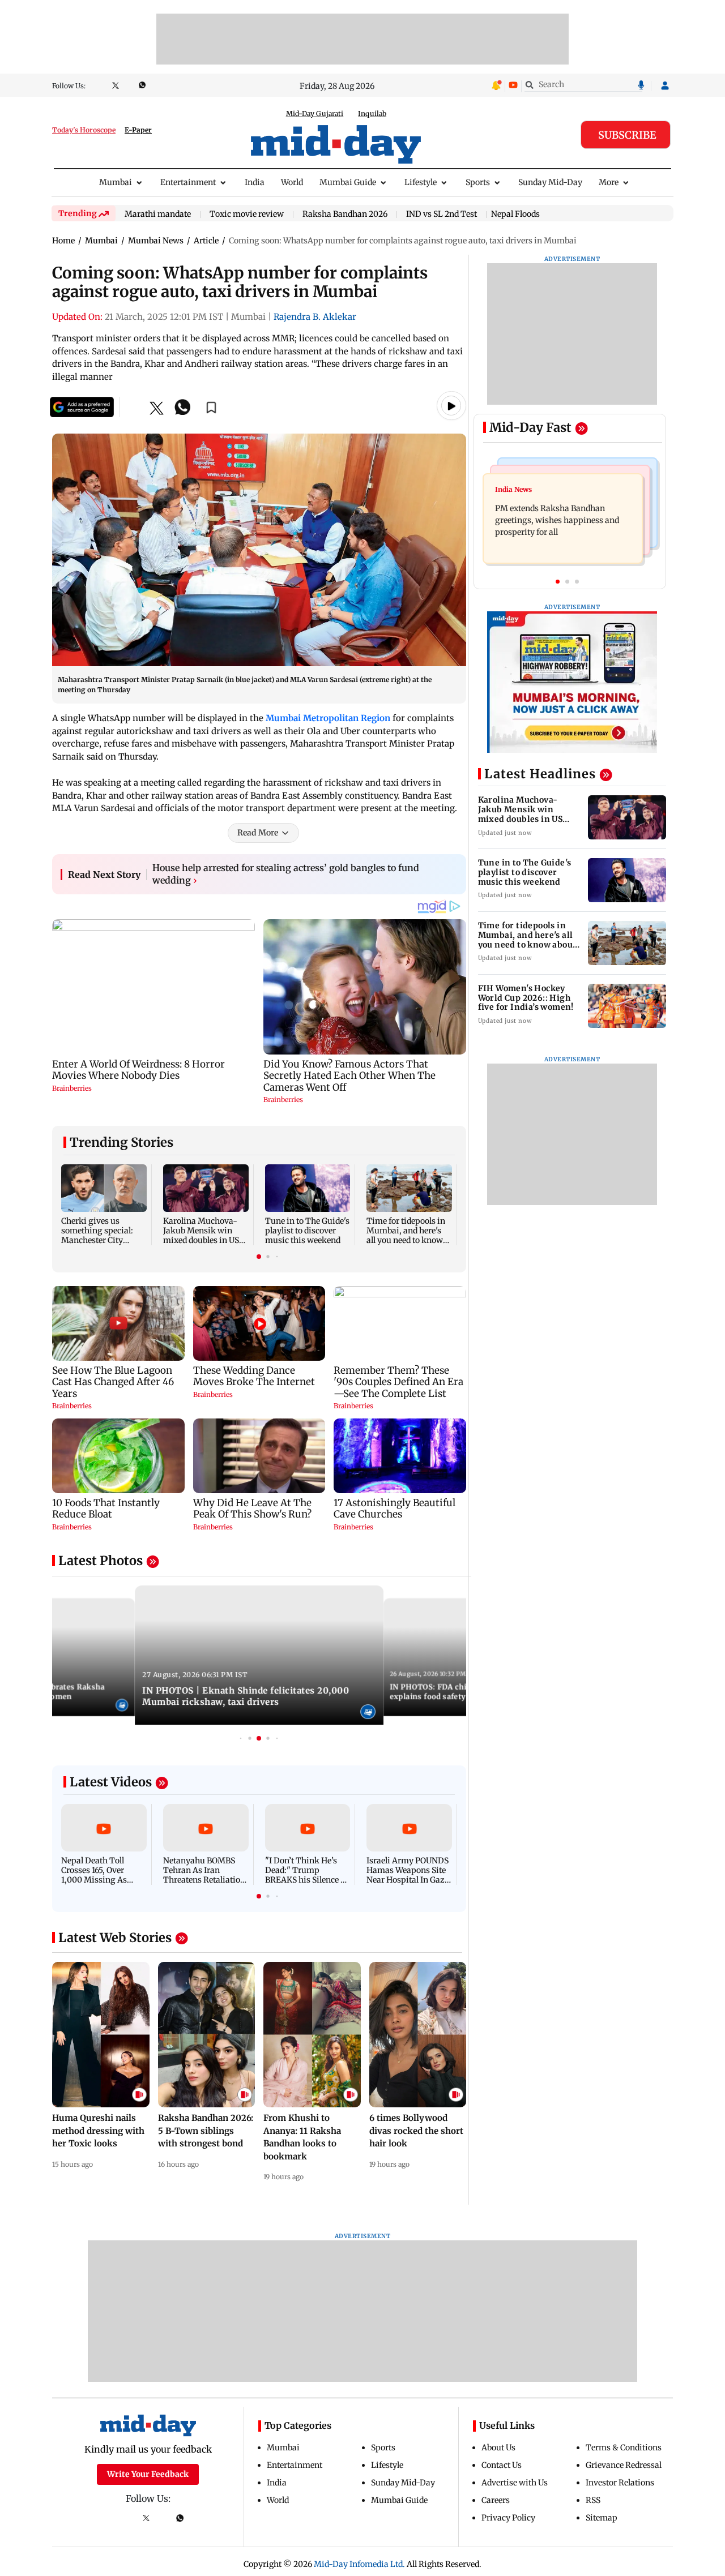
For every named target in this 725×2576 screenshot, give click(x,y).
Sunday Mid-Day (550, 182)
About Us (498, 2448)
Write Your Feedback (148, 2474)
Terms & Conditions (624, 2448)
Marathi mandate (158, 215)
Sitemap (602, 2518)
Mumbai (116, 182)
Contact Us (502, 2465)
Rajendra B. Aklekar (315, 317)
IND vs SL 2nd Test (442, 215)
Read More (258, 833)
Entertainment (188, 182)
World (292, 182)
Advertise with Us (515, 2483)
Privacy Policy (508, 2518)
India (255, 182)
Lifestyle (421, 182)
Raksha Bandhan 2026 (345, 215)
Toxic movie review (247, 215)
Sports (478, 182)
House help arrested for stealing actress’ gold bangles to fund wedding (286, 874)
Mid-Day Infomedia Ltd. (359, 2564)
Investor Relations (620, 2483)
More (609, 182)
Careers (496, 2500)
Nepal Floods (515, 214)
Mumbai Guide (348, 182)
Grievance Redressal (624, 2465)
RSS (593, 2500)
